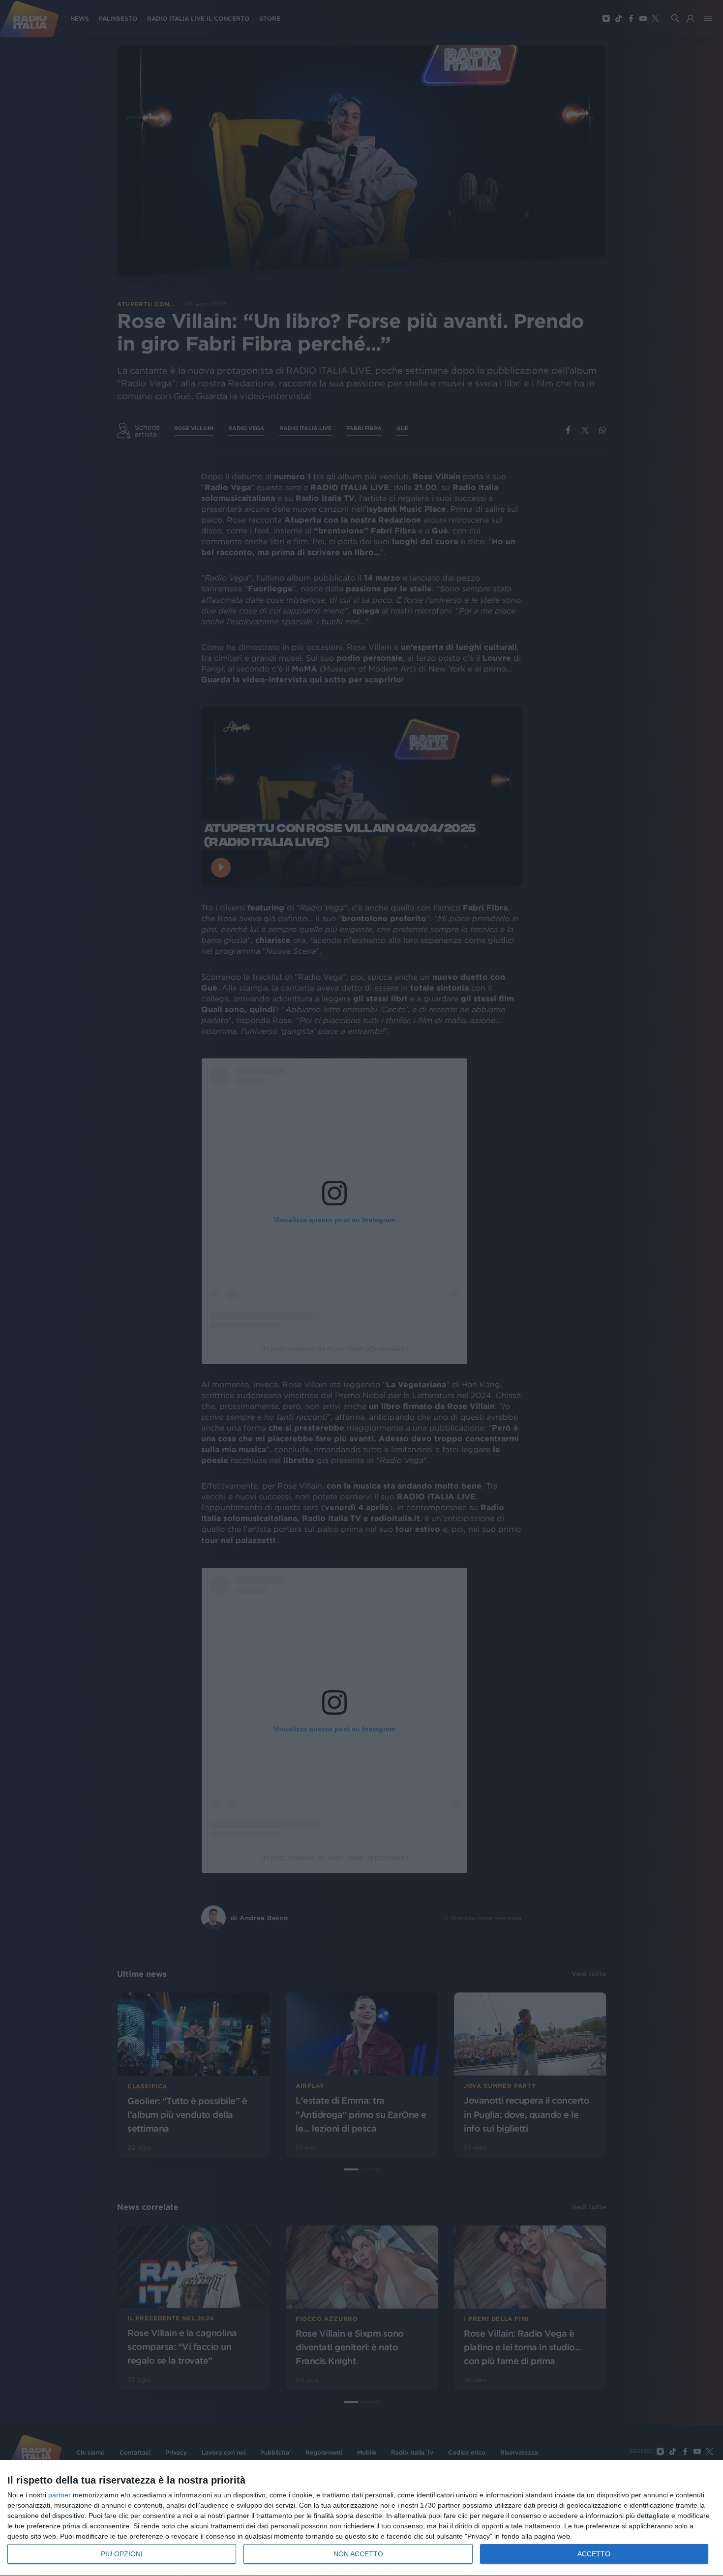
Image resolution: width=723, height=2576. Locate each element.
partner (60, 2495)
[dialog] (361, 2518)
